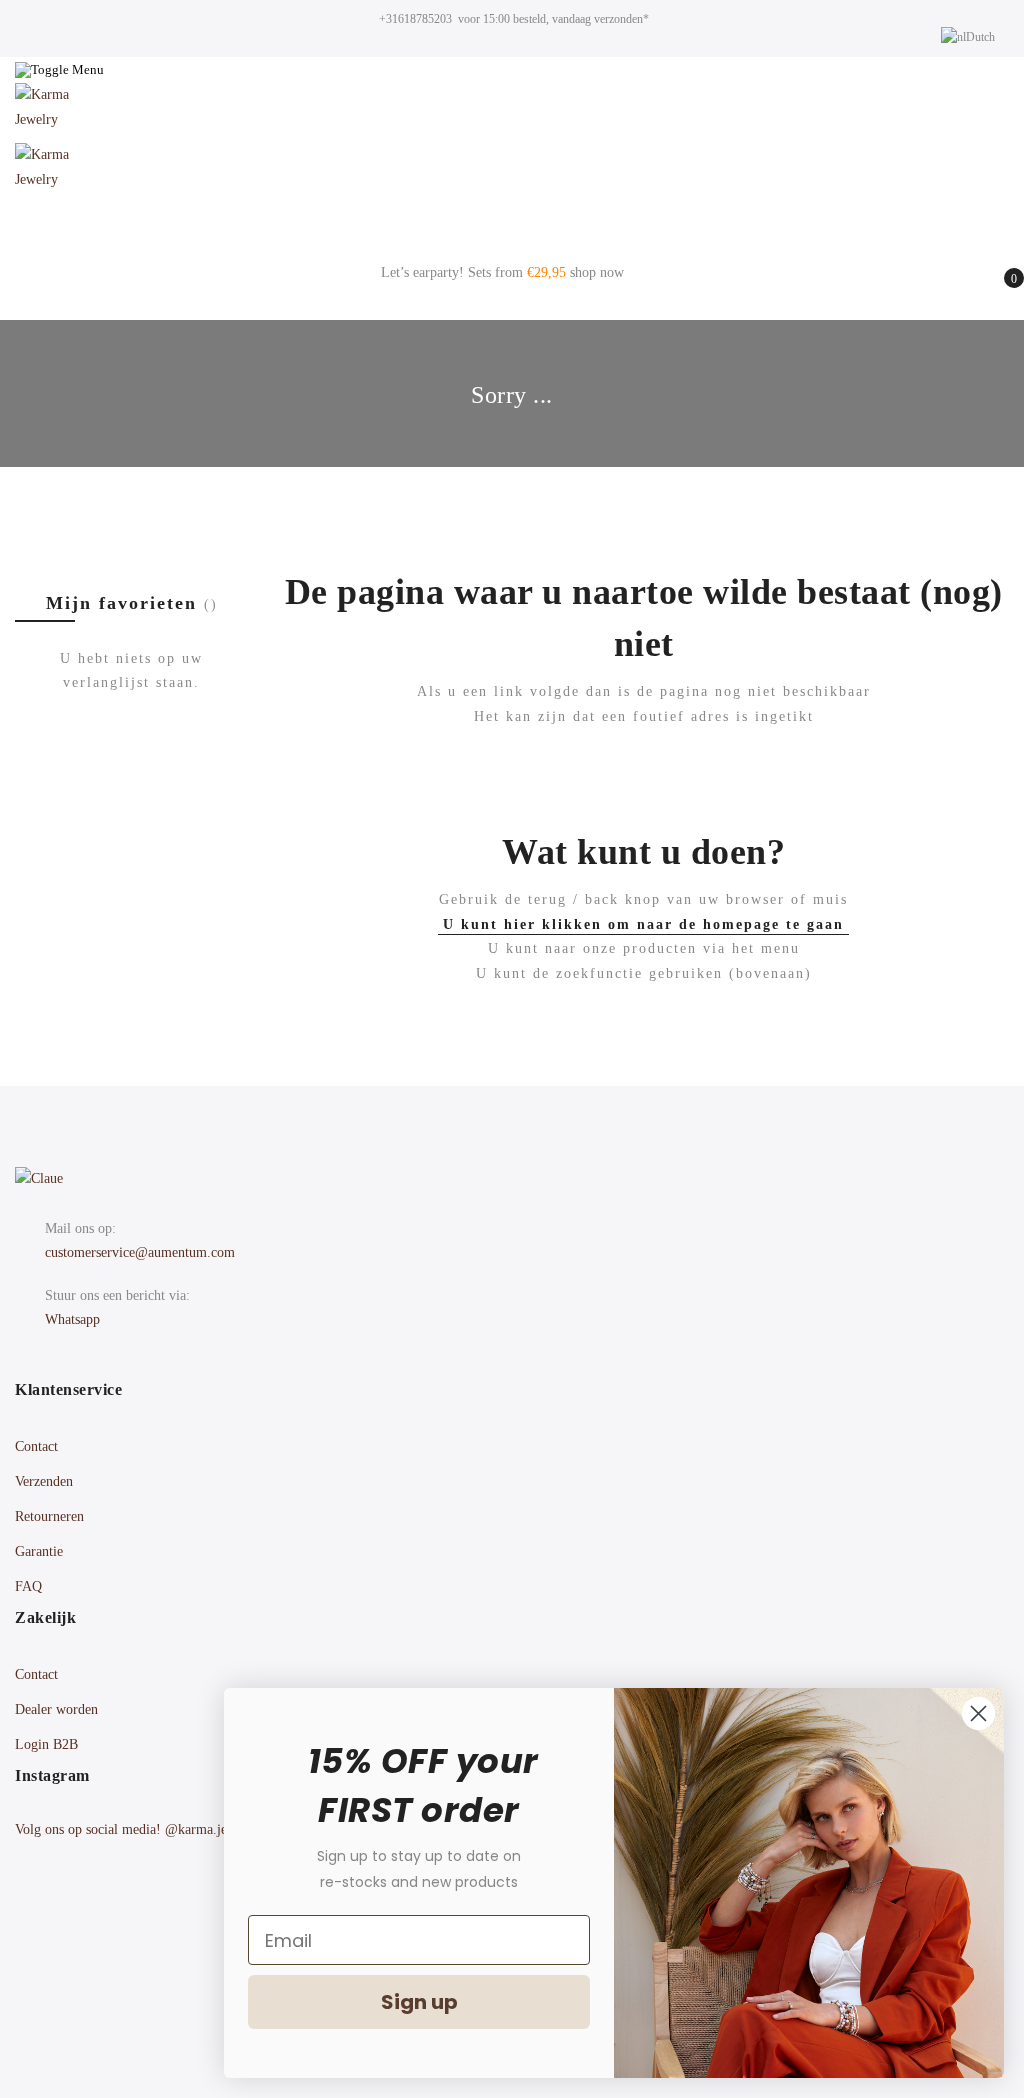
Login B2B (46, 1744)
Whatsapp (72, 1319)
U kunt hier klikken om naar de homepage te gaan (643, 924)
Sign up (419, 2002)
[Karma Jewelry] (512, 113)
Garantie (39, 1551)
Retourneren (49, 1516)
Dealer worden (56, 1709)
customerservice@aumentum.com (140, 1252)
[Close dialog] (978, 1713)
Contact (36, 1446)
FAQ (28, 1586)
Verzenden (44, 1481)
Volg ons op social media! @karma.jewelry (137, 1829)
